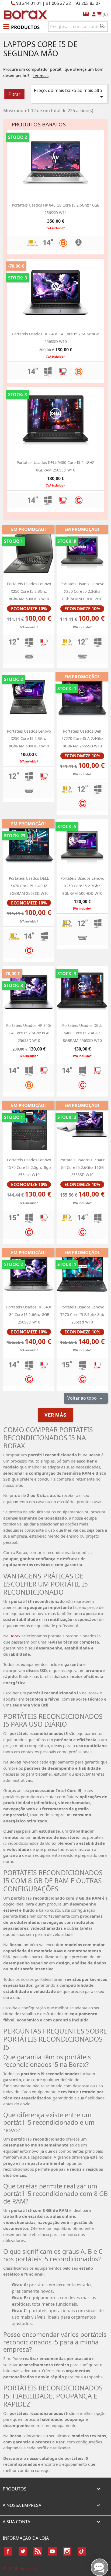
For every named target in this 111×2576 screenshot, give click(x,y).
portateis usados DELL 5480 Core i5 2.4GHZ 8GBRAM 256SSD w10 (82, 1033)
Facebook (8, 2551)
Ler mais (41, 76)
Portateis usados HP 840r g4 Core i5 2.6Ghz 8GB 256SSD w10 (29, 1033)
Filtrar (14, 94)
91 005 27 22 (58, 3)
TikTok (82, 2551)
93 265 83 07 (88, 3)
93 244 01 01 (29, 3)
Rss (38, 2551)
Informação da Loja (26, 2538)
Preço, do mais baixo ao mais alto (69, 94)
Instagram (67, 2551)
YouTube (52, 2551)
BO (25, 14)
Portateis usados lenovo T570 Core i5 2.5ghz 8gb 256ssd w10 (29, 1167)
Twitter (23, 2551)
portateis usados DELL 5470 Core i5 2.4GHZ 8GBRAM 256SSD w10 (29, 886)
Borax (15, 1636)
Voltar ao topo (86, 1398)
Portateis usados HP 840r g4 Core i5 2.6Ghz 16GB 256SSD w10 (82, 1167)
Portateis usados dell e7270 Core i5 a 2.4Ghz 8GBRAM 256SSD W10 (82, 739)
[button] (21, 26)
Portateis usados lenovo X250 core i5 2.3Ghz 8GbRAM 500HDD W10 (29, 591)
